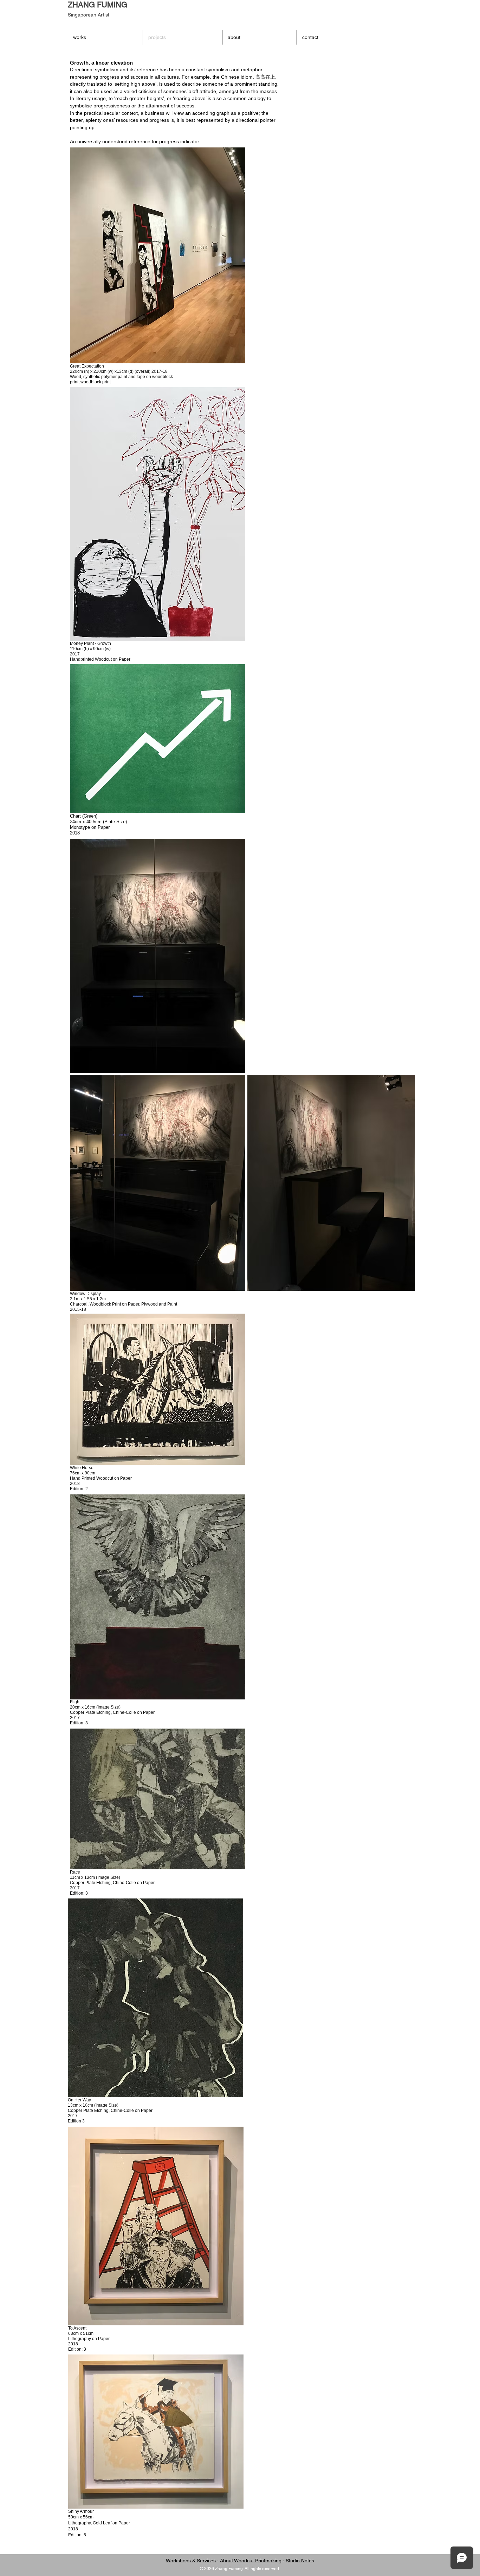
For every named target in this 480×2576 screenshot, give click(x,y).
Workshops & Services (191, 2561)
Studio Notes (300, 2561)
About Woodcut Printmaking (251, 2561)
